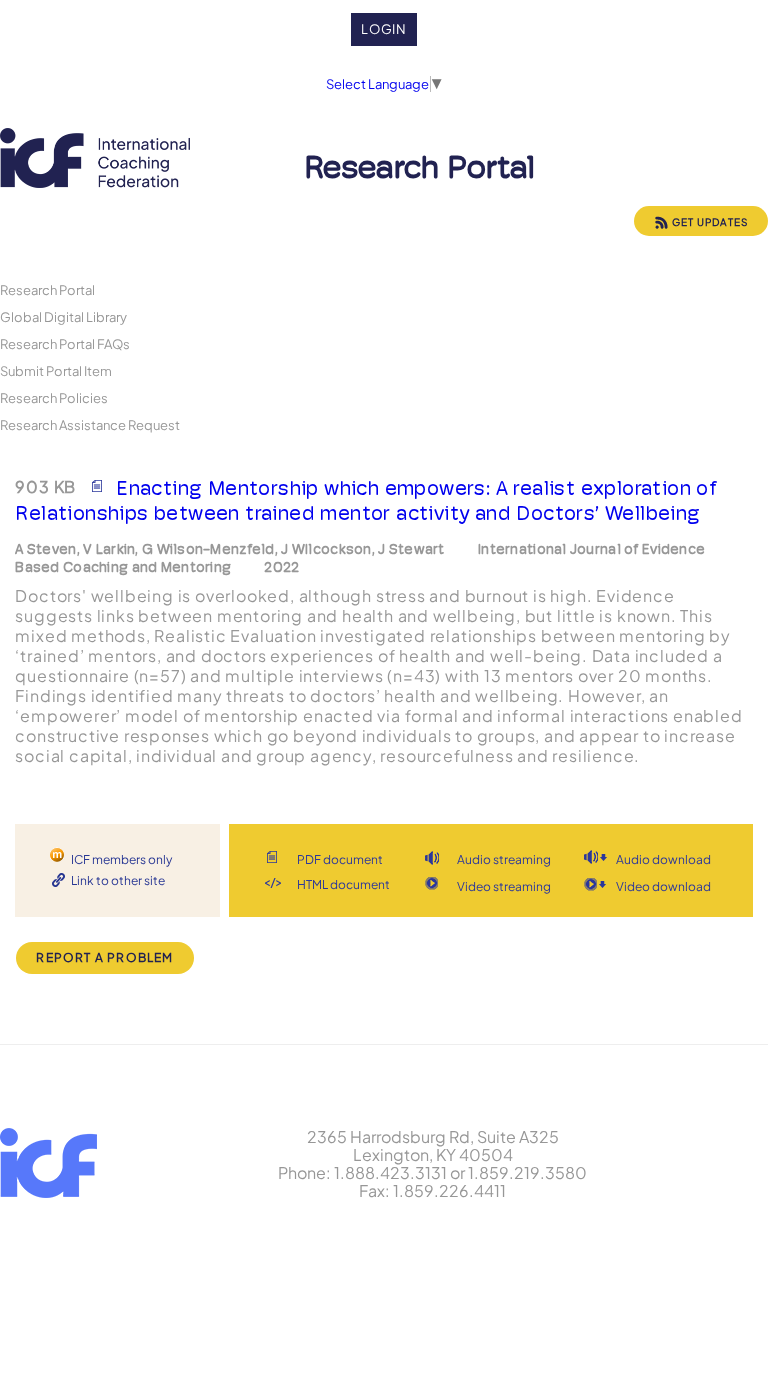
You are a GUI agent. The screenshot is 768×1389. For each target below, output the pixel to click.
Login (384, 29)
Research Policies (54, 397)
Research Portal (47, 289)
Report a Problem (104, 957)
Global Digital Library (63, 316)
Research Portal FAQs (65, 343)
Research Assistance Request (90, 424)
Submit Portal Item (56, 370)
